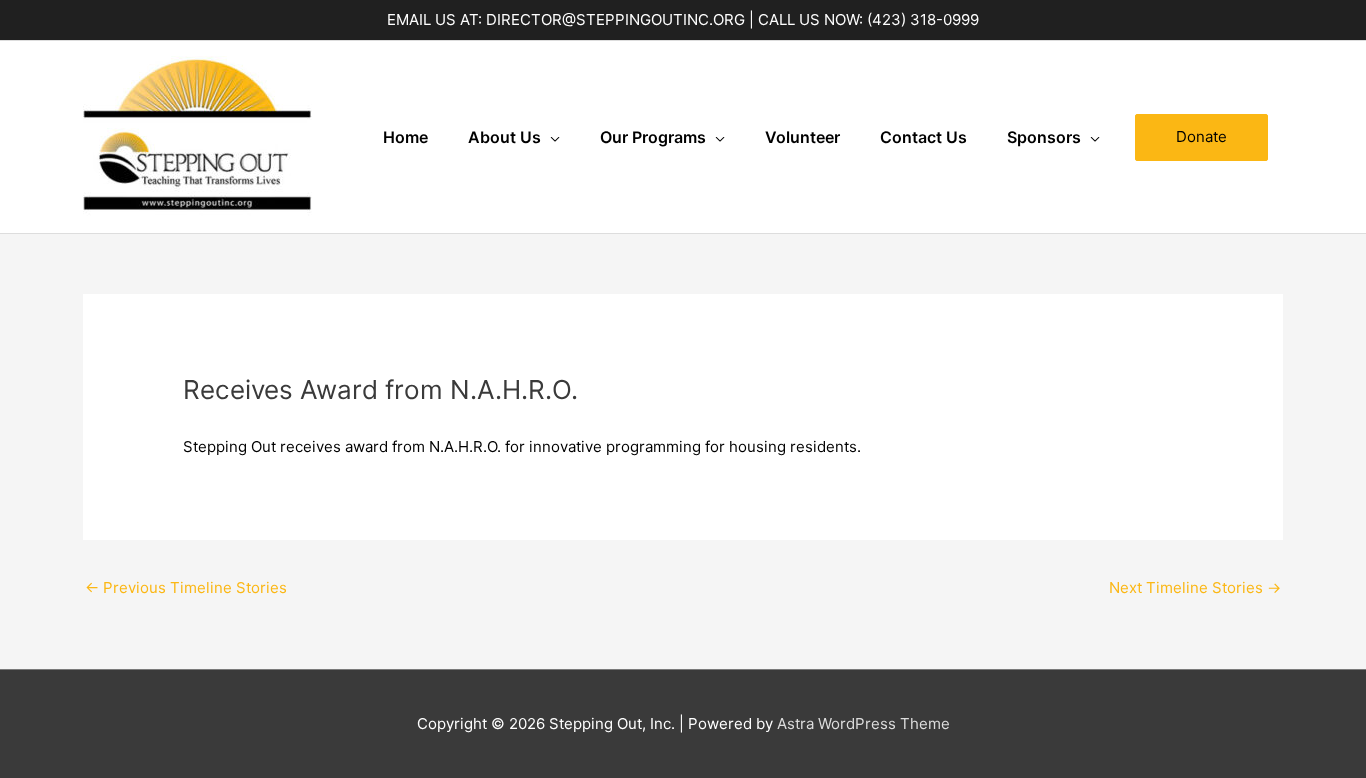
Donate (1201, 136)
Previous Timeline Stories (186, 587)
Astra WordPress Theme (863, 723)
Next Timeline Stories (1195, 587)
